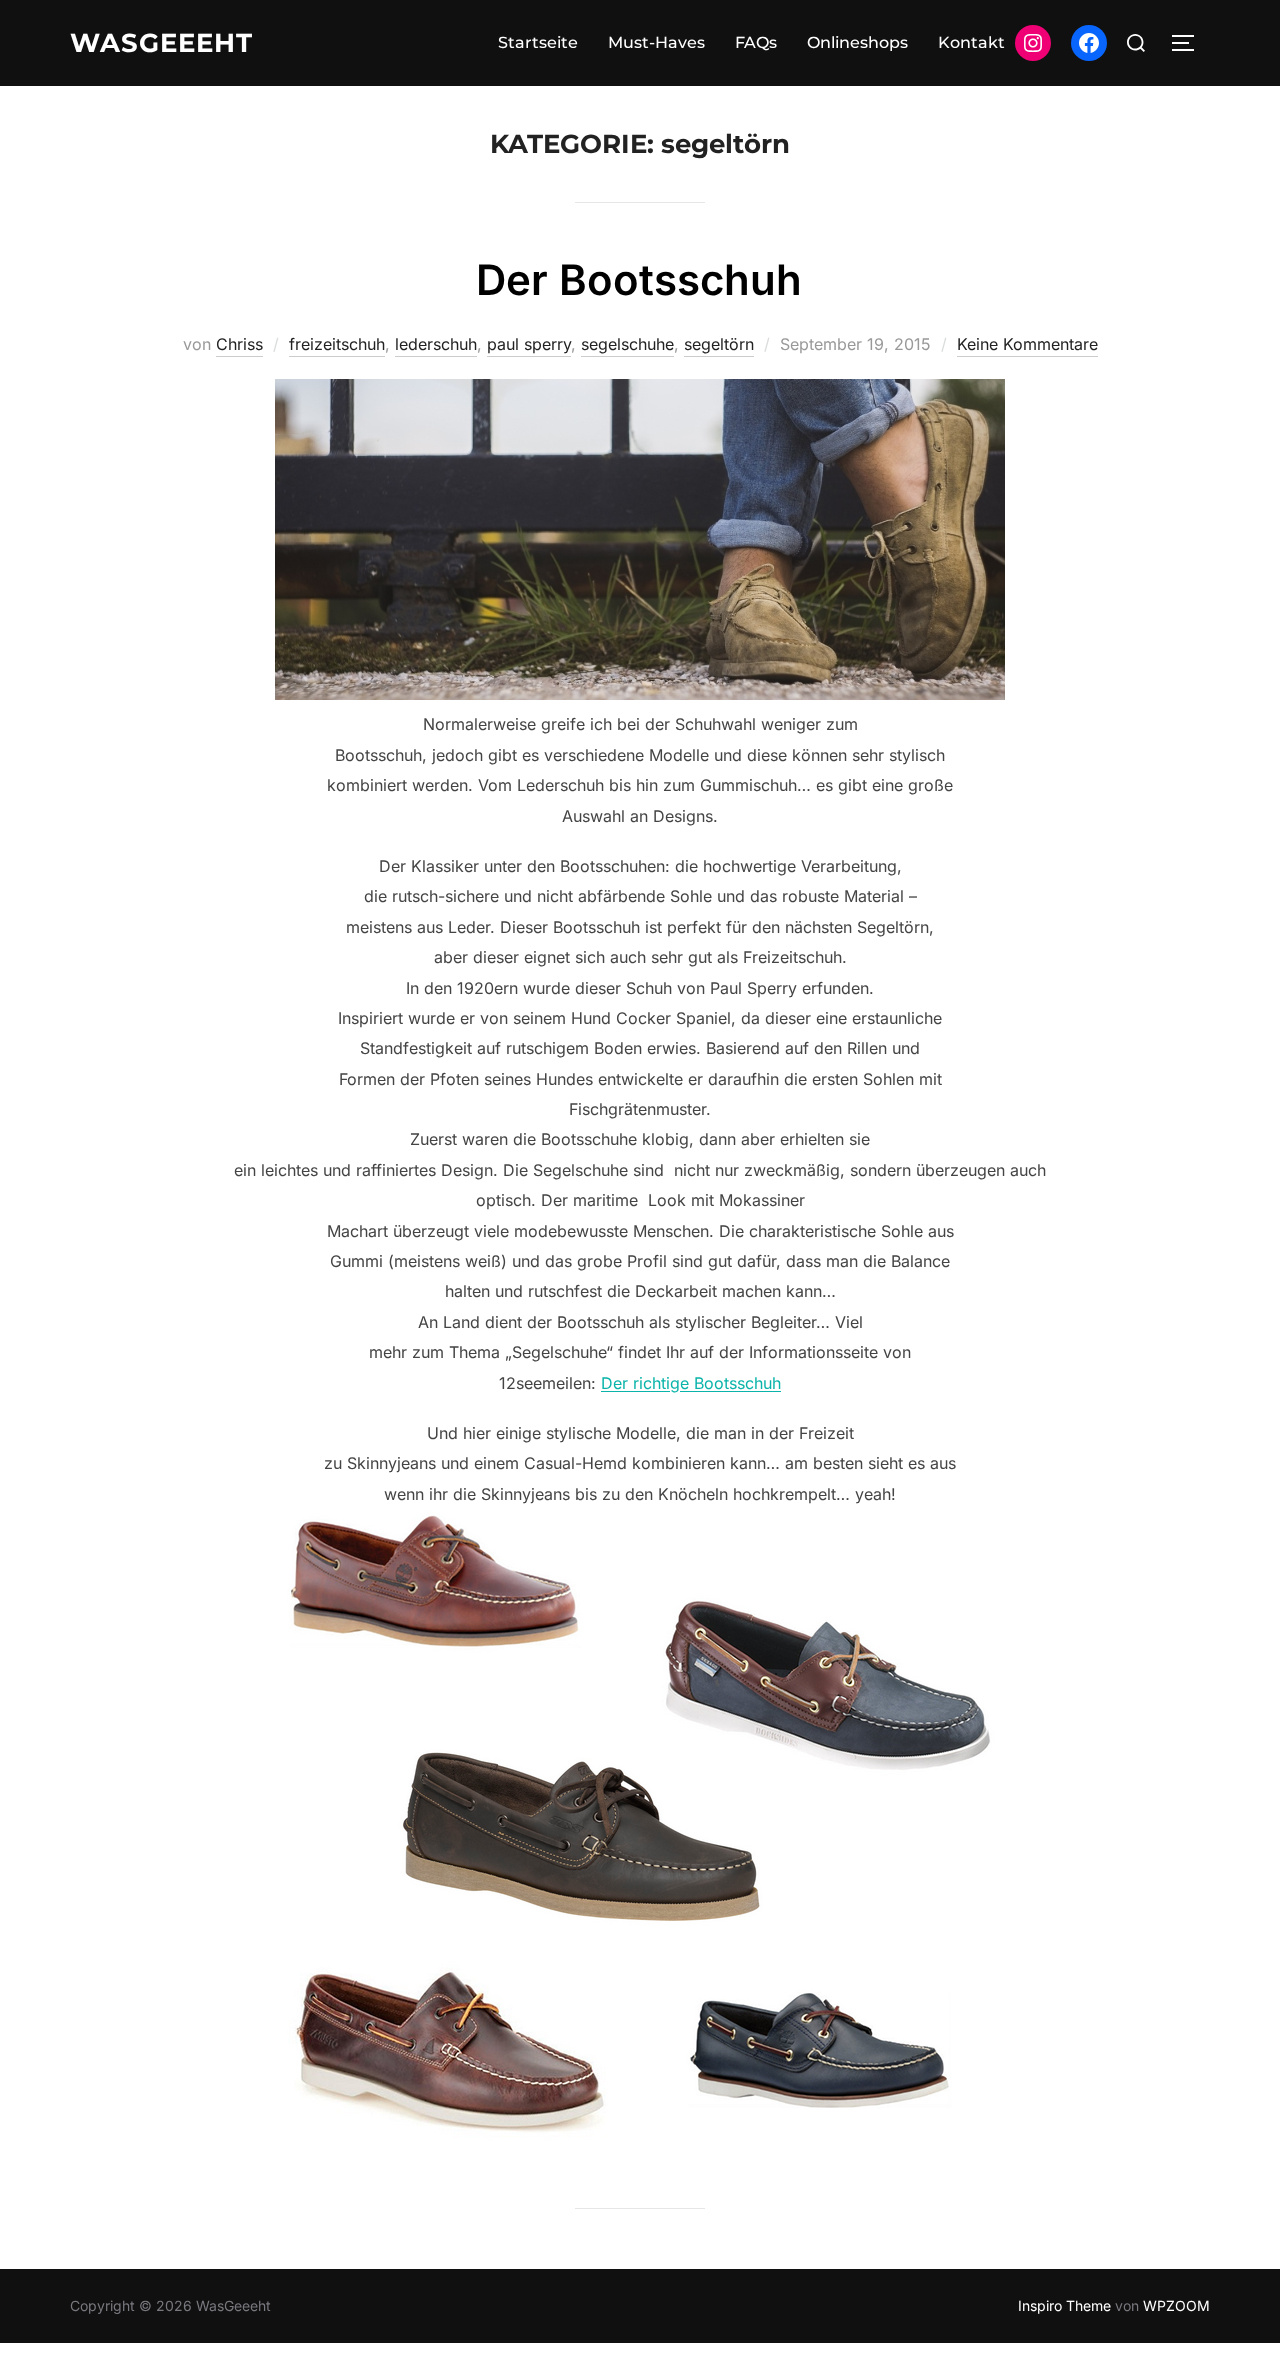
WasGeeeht (161, 43)
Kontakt (971, 42)
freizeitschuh (337, 344)
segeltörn (719, 344)
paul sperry (529, 344)
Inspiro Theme (1064, 2305)
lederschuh (436, 344)
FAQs (756, 42)
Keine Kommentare (1027, 344)
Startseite (538, 42)
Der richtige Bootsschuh (691, 1383)
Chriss (239, 344)
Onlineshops (857, 42)
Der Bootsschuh (639, 279)
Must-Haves (656, 42)
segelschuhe (627, 344)
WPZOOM (1176, 2305)
